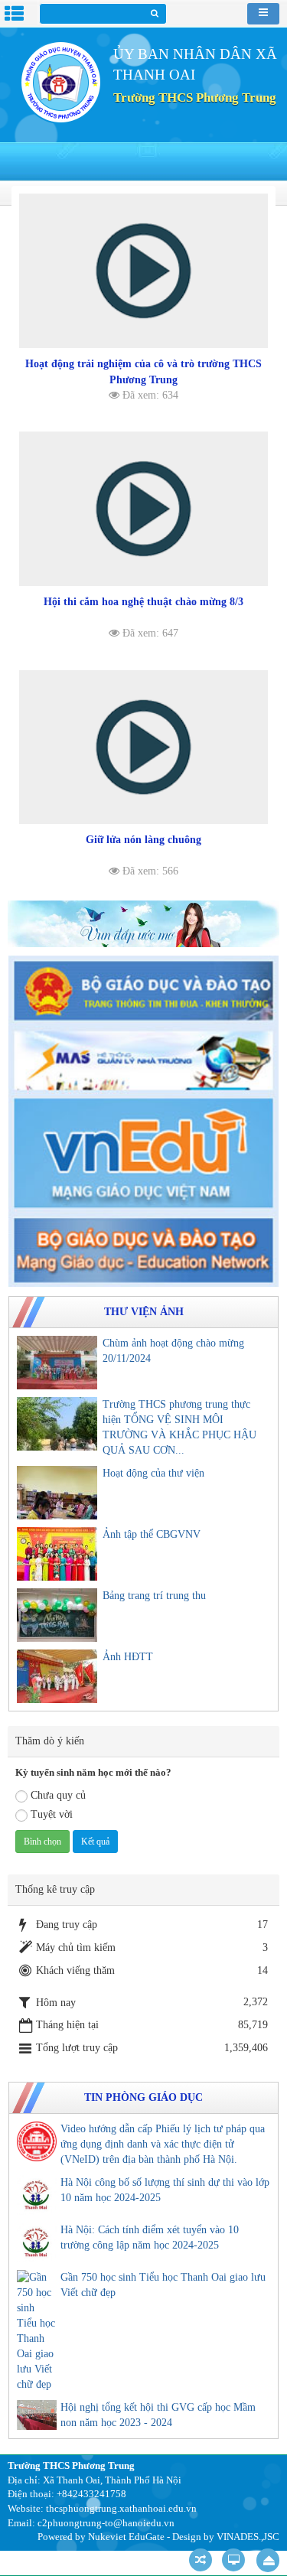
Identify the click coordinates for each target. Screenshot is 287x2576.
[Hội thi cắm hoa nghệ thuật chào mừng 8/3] (143, 509)
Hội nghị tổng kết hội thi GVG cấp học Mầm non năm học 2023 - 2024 (158, 2415)
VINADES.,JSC (248, 2537)
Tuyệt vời (52, 1814)
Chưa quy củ (58, 1795)
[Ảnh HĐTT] (57, 1676)
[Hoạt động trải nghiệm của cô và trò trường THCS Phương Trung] (143, 271)
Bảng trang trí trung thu (154, 1596)
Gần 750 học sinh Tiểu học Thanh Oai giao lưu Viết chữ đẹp (163, 2285)
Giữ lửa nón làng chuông (143, 840)
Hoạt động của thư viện (153, 1473)
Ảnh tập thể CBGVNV (152, 1534)
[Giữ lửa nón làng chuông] (143, 747)
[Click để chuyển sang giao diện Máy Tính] (233, 2560)
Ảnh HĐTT (128, 1657)
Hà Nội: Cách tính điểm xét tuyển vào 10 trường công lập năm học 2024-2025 (150, 2237)
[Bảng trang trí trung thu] (57, 1615)
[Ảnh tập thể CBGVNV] (57, 1554)
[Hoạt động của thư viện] (57, 1493)
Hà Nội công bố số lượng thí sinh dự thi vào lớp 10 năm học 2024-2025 (165, 2190)
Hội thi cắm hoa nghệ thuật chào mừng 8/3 (143, 602)
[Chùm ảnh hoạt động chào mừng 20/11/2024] (57, 1363)
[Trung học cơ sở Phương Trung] (60, 81)
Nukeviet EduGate (126, 2537)
